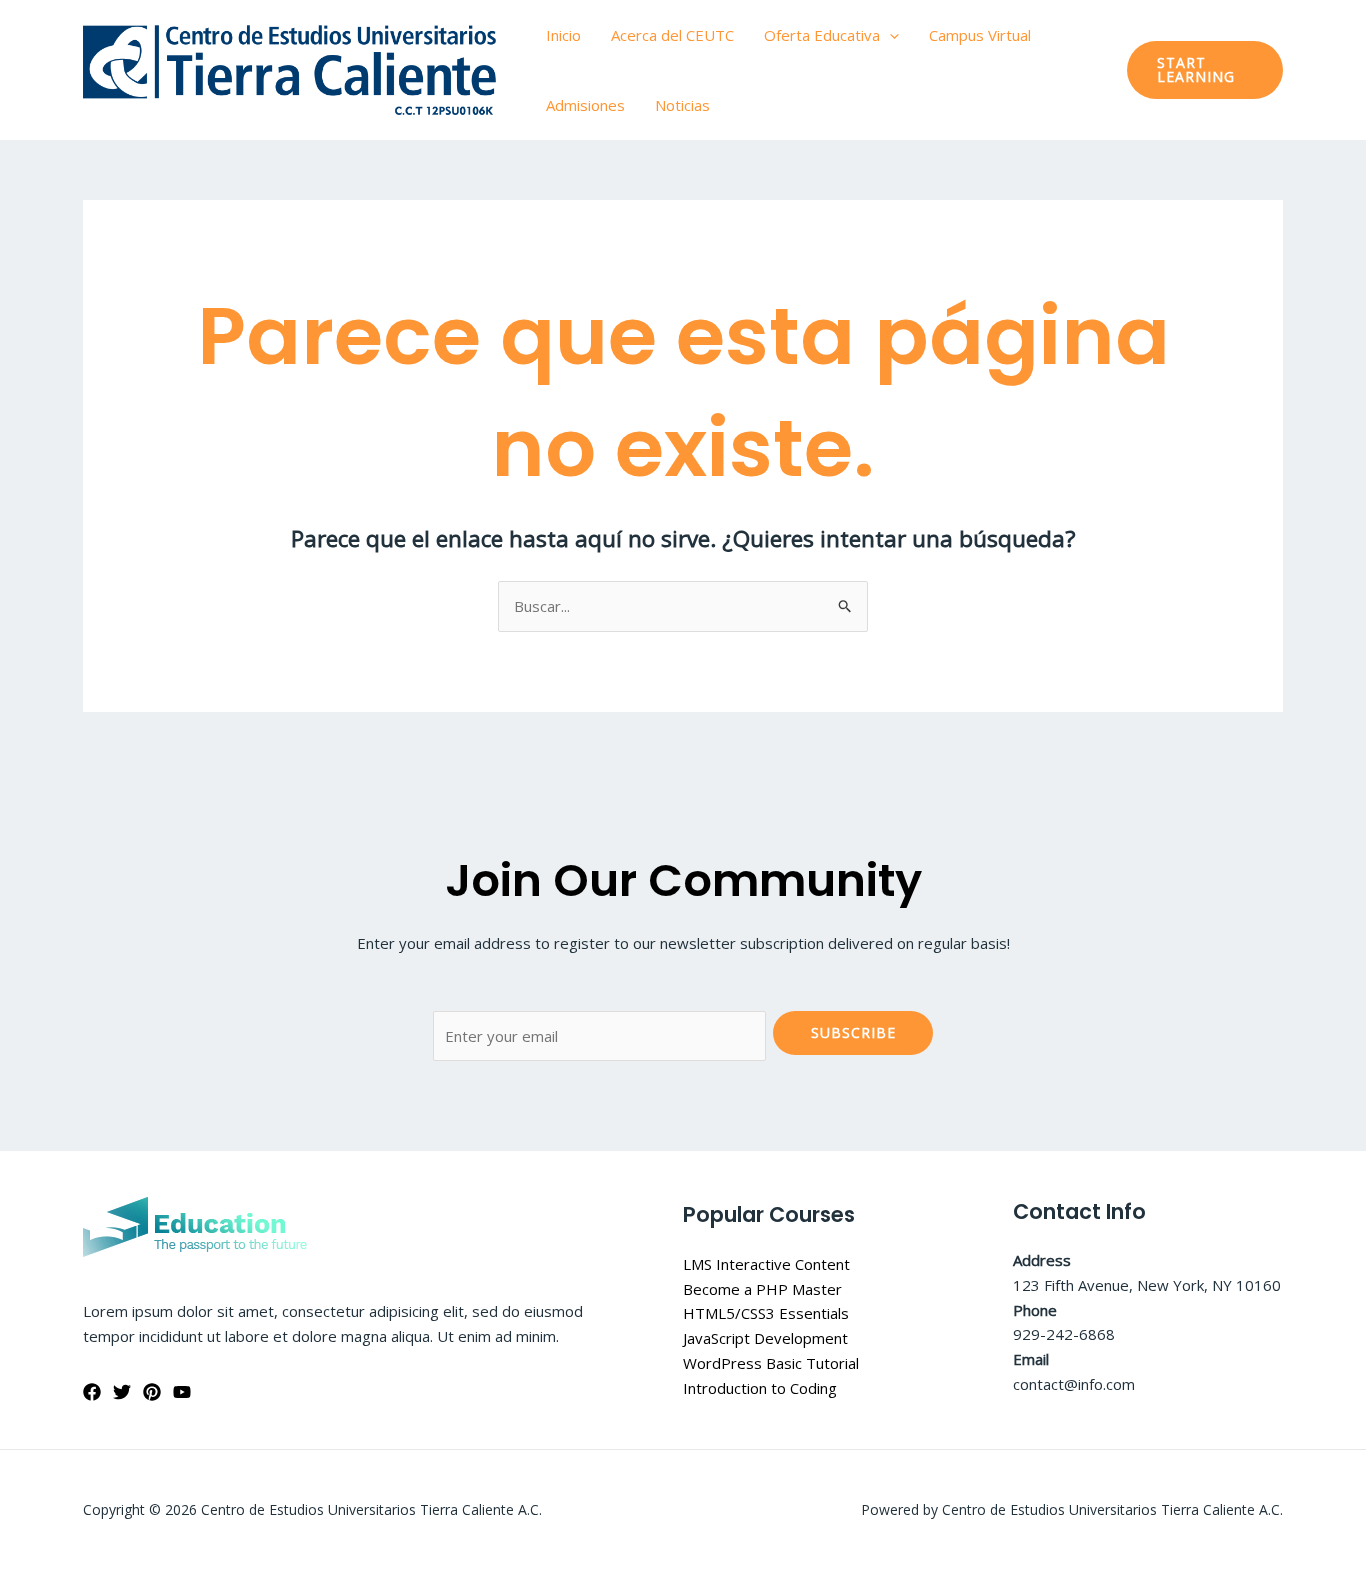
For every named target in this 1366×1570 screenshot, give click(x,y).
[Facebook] (92, 1392)
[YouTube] (182, 1392)
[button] (889, 35)
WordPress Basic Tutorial (771, 1363)
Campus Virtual (980, 35)
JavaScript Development (765, 1338)
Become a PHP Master (762, 1289)
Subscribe (853, 1032)
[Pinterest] (152, 1392)
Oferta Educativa (822, 35)
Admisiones (585, 105)
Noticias (682, 105)
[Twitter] (122, 1392)
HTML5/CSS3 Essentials (766, 1313)
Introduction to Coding (760, 1388)
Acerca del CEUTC (672, 35)
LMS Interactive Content (766, 1264)
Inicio (563, 35)
